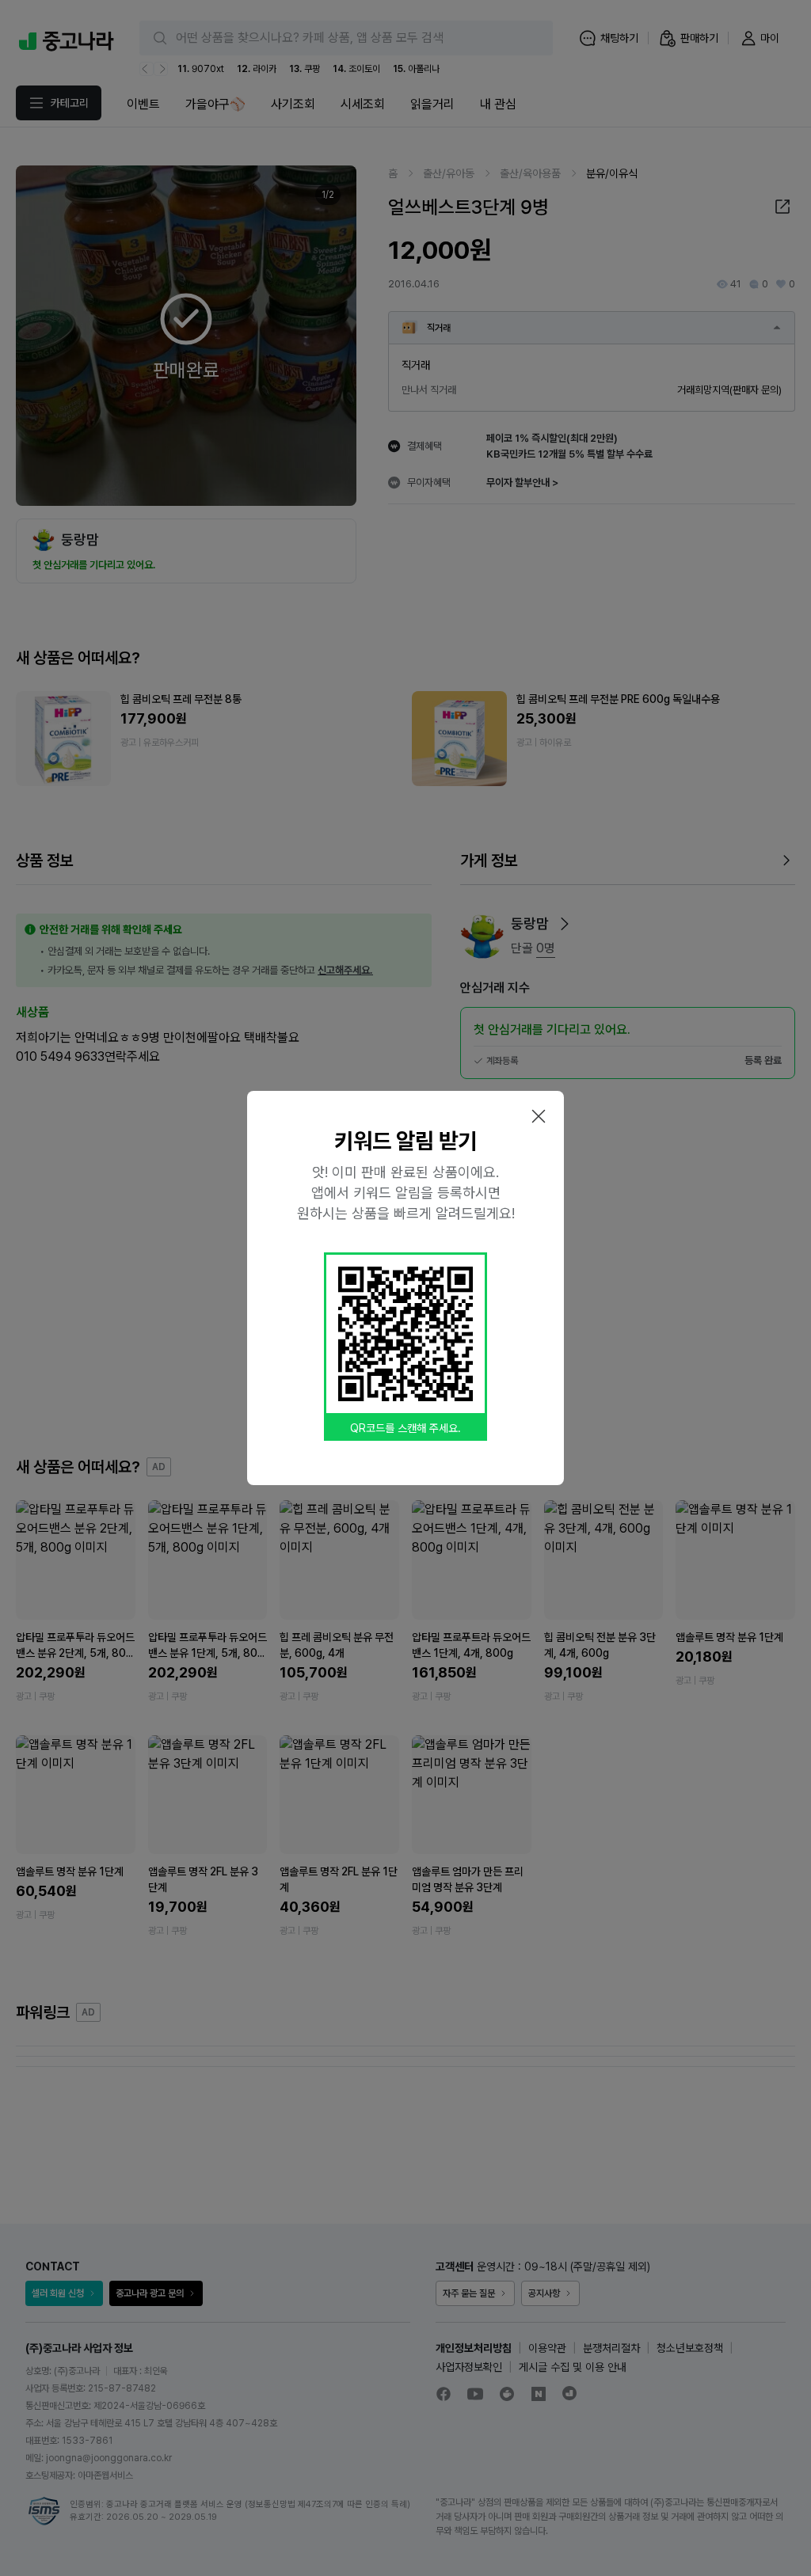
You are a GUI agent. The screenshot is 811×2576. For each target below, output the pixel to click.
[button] (539, 1116)
